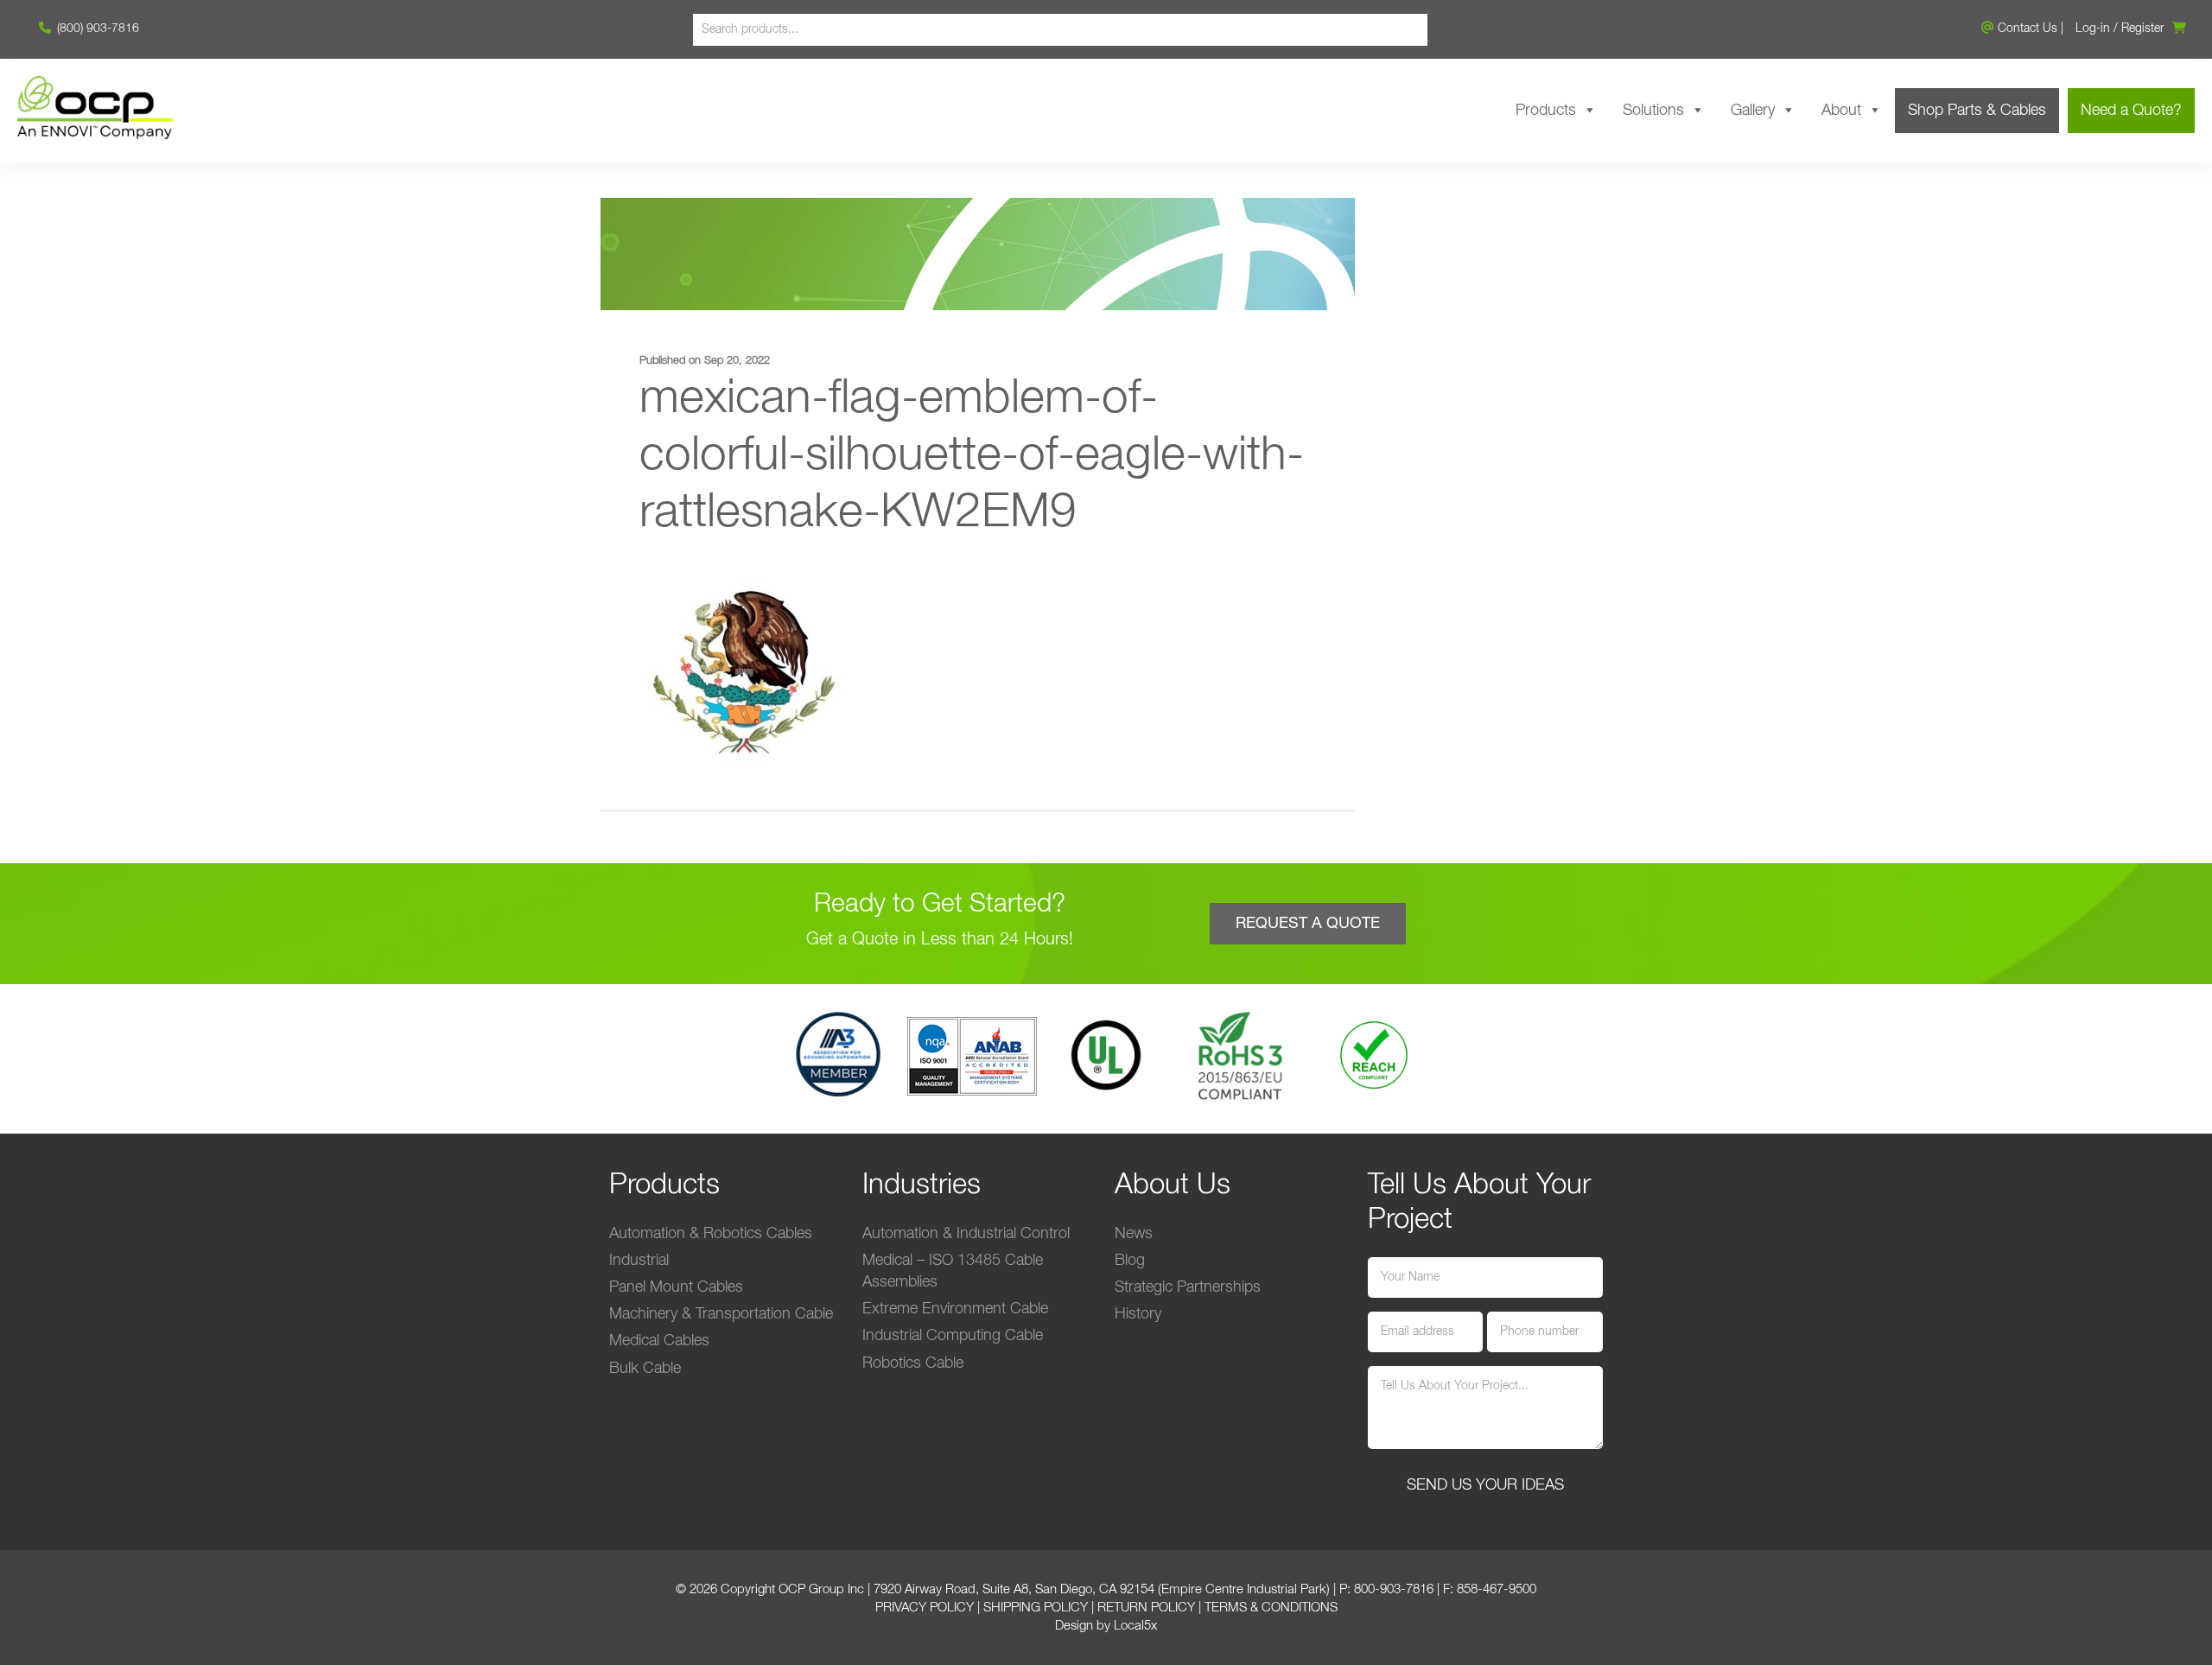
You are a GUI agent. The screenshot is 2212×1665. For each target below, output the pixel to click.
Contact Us (2026, 29)
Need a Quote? (2131, 111)
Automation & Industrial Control (966, 1234)
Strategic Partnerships (1188, 1287)
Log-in (2093, 29)
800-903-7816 (1394, 1589)
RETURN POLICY (1146, 1608)
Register (2142, 29)
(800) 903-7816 (96, 29)
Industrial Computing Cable (953, 1336)
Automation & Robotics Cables (711, 1234)
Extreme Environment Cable (955, 1309)
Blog (1130, 1261)
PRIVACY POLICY (925, 1608)
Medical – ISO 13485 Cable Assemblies (953, 1271)
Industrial (639, 1261)
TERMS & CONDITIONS (1271, 1608)
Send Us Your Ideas (1485, 1485)
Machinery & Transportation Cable (721, 1314)
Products (1546, 111)
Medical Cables (659, 1341)
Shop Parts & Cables (1977, 111)
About (1841, 111)
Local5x (1135, 1626)
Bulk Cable (645, 1369)
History (1138, 1314)
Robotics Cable (913, 1363)
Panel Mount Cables (676, 1287)
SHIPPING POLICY (1036, 1608)
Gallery (1753, 111)
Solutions (1653, 111)
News (1134, 1234)
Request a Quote (1308, 924)
